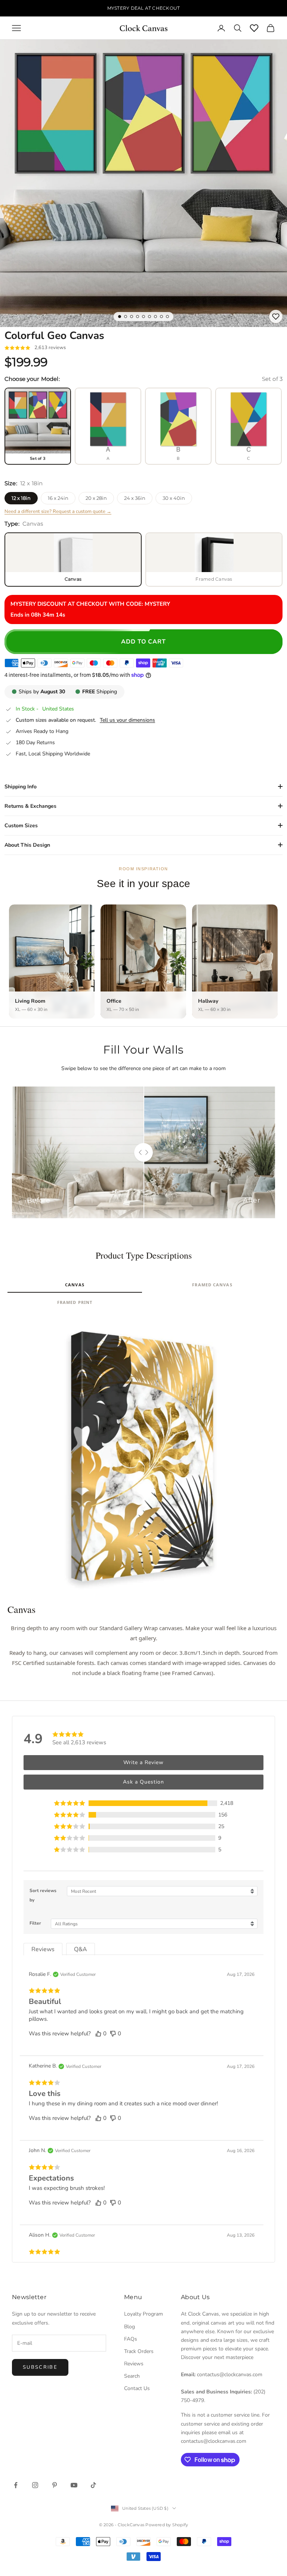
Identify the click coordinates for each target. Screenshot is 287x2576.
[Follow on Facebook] (16, 2485)
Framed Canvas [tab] (212, 1285)
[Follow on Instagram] (35, 2485)
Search (132, 2376)
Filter (35, 1923)
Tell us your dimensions (127, 720)
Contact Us (137, 2388)
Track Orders (139, 2351)
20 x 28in (96, 498)
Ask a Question (143, 1782)
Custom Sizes (21, 826)
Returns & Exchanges (30, 806)
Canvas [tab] (75, 1285)
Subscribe (40, 2367)
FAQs (131, 2339)
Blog (129, 2327)
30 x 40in (174, 498)
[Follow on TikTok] (93, 2485)
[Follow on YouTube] (74, 2485)
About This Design (27, 845)
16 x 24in (58, 498)
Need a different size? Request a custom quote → (58, 511)
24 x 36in (135, 498)
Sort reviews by (43, 1895)
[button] (143, 1803)
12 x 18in (21, 498)
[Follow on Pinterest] (55, 2485)
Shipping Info (21, 787)
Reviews (134, 2364)
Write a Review (143, 1762)
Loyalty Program (143, 2314)
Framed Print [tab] (75, 1302)
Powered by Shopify (167, 2525)
